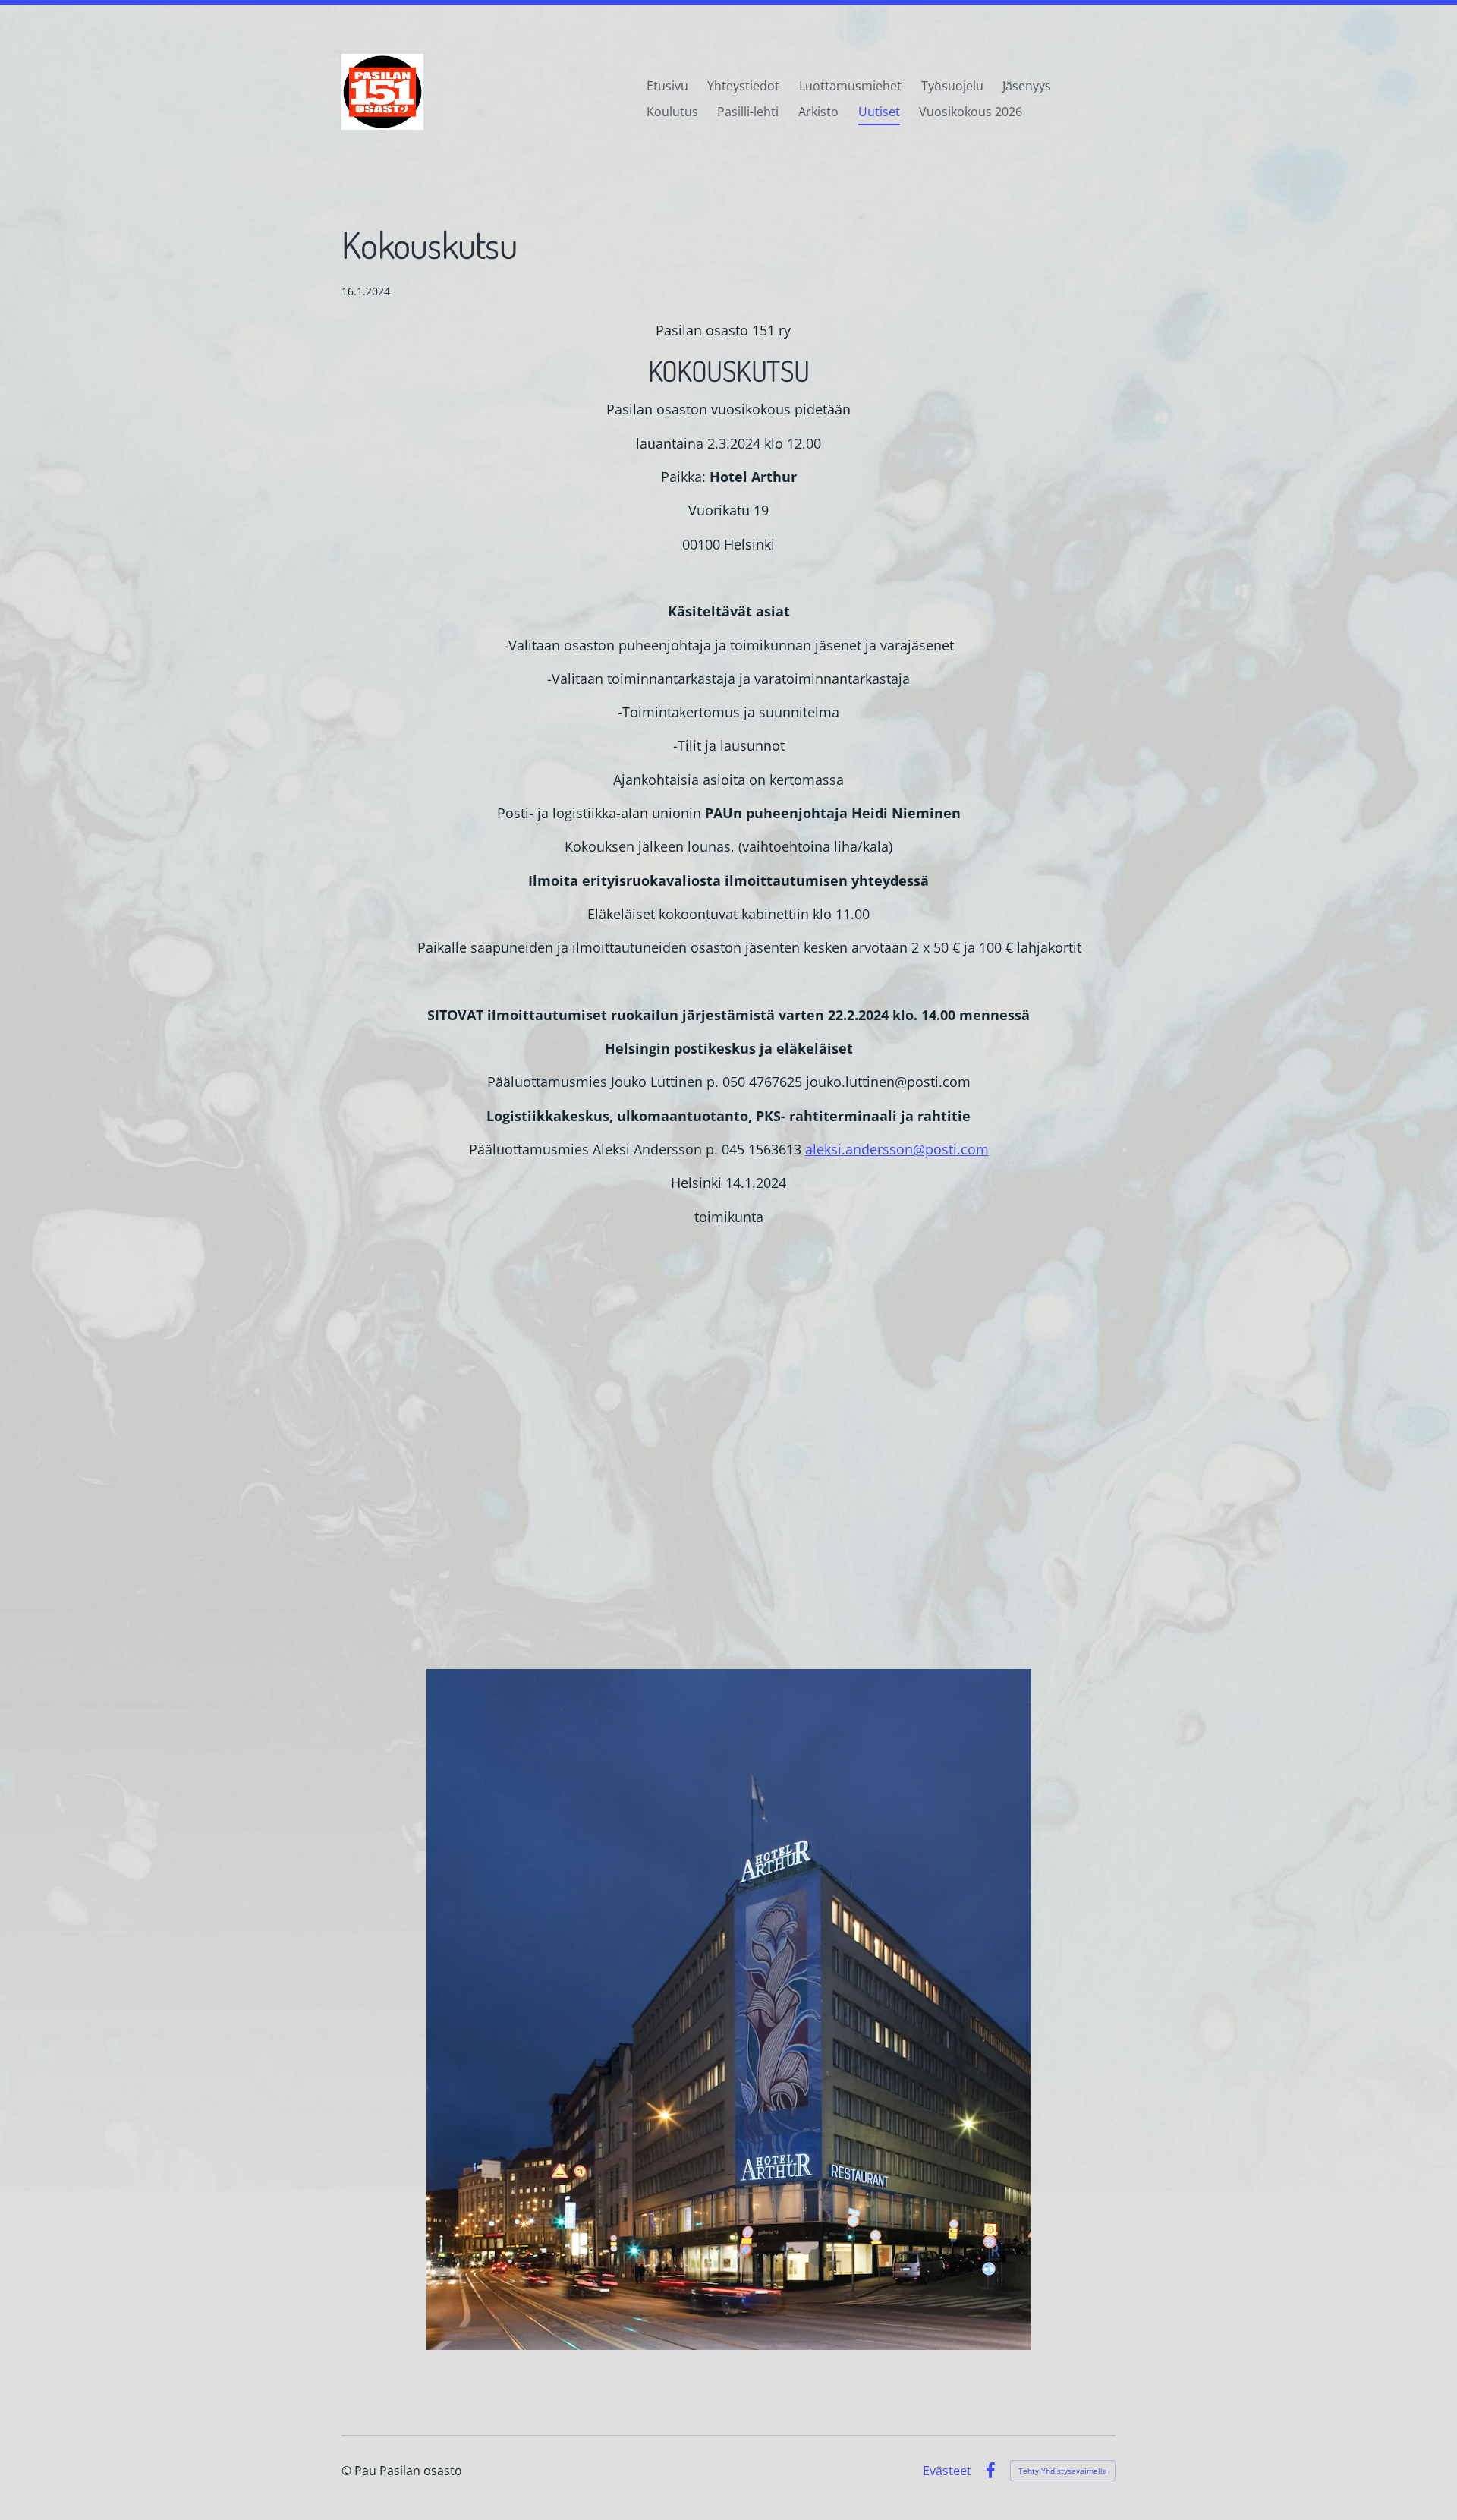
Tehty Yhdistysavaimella (1063, 2471)
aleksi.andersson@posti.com (897, 1149)
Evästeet (947, 2471)
